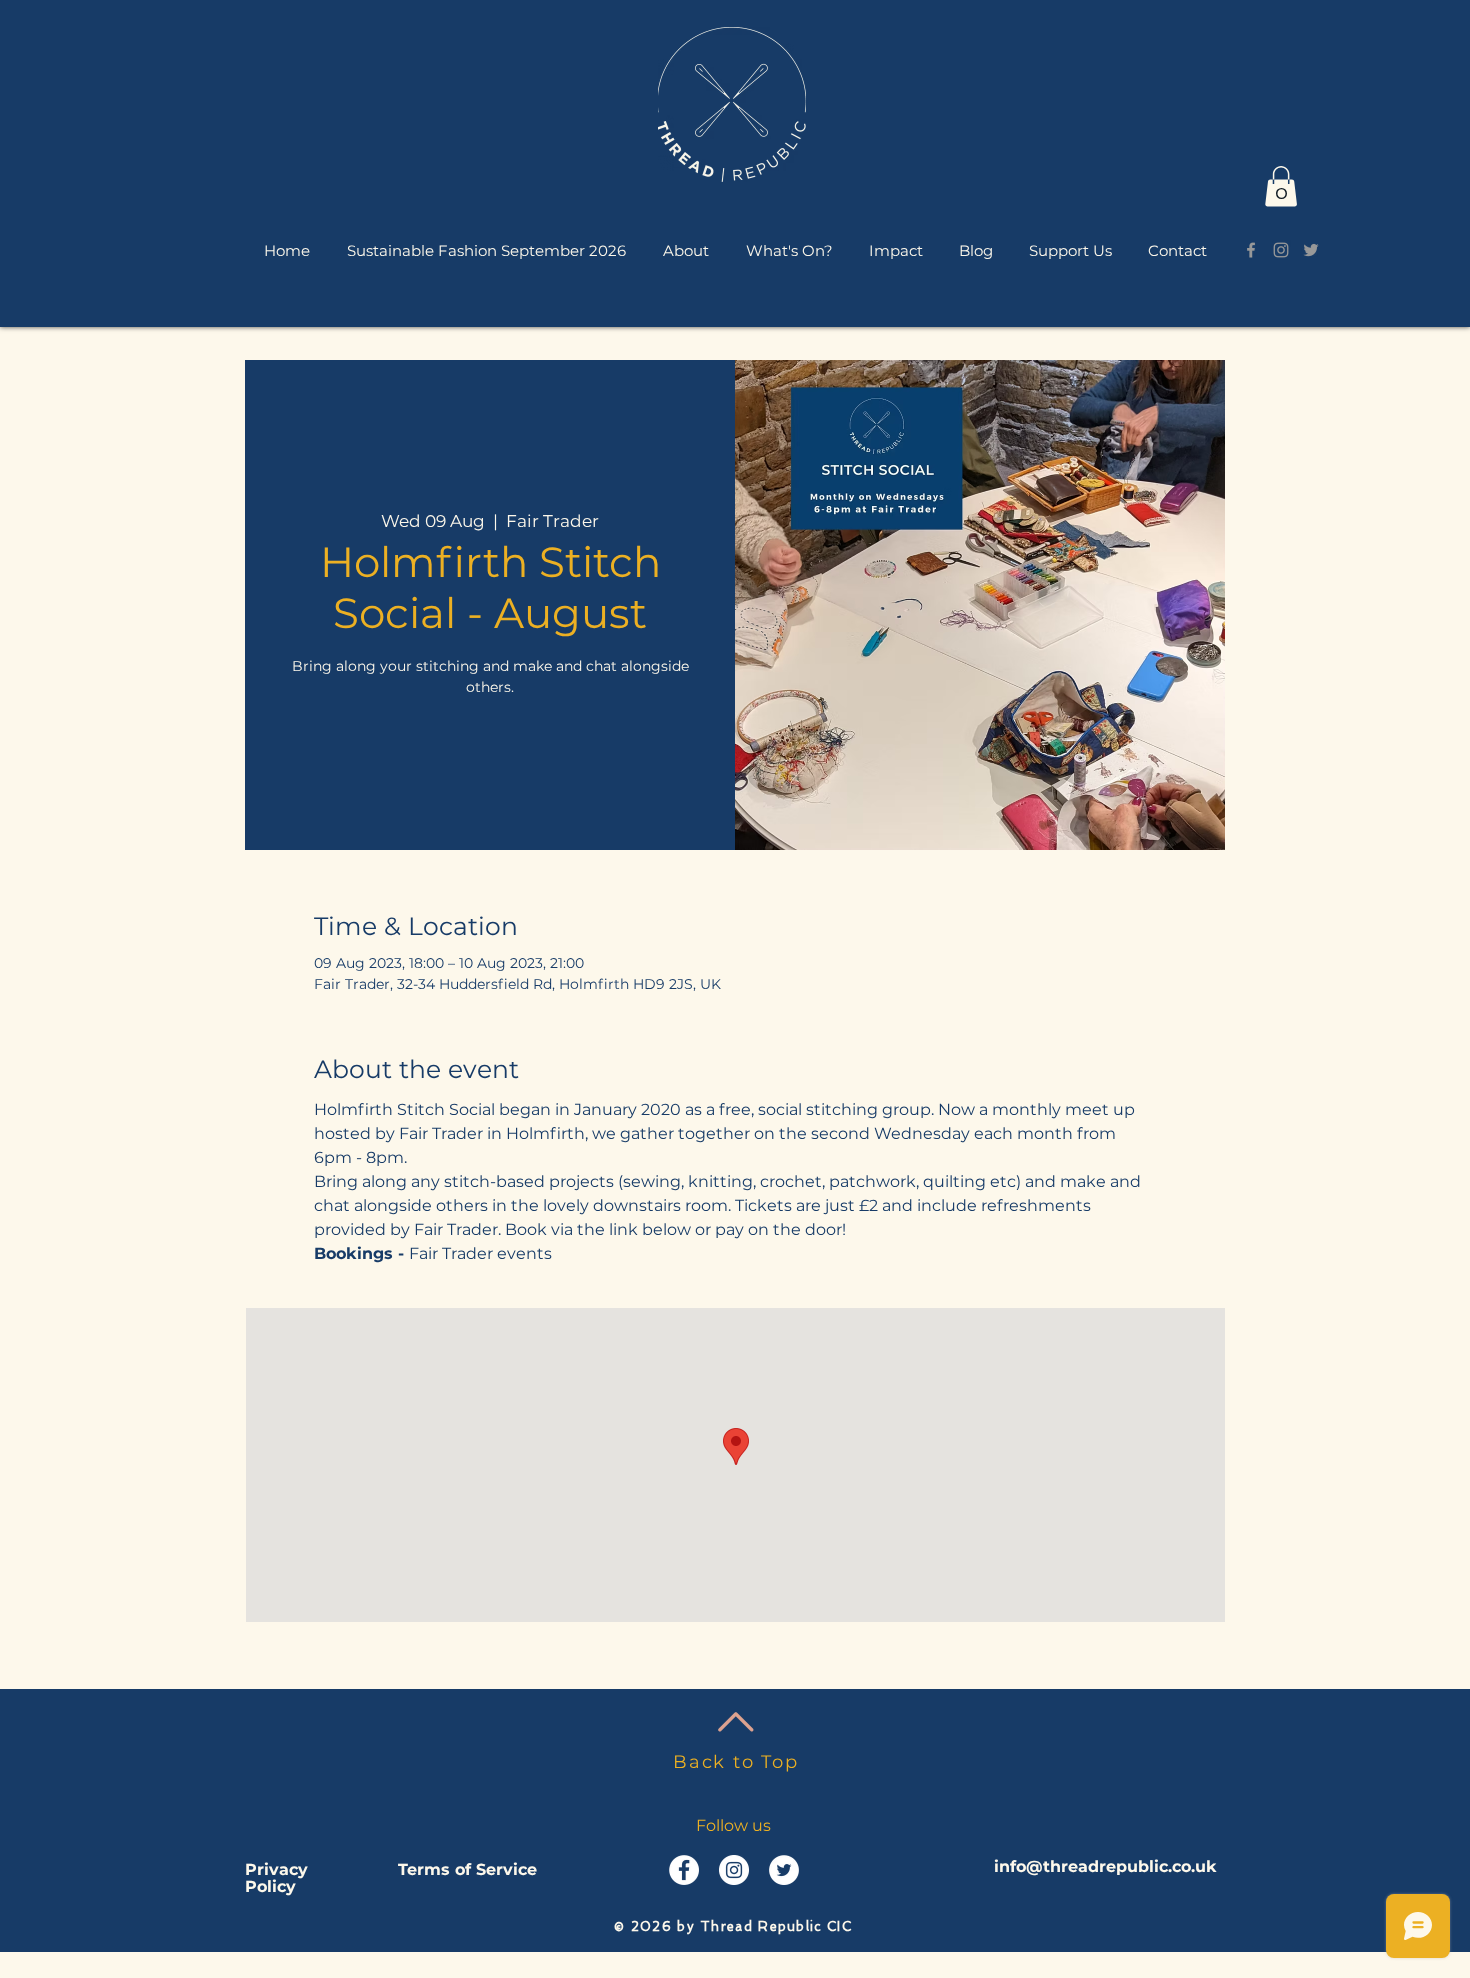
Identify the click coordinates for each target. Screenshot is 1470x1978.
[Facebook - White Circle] (684, 1870)
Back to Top (736, 1762)
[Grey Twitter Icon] (1311, 250)
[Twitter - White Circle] (784, 1870)
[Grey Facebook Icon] (1251, 250)
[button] (685, 250)
